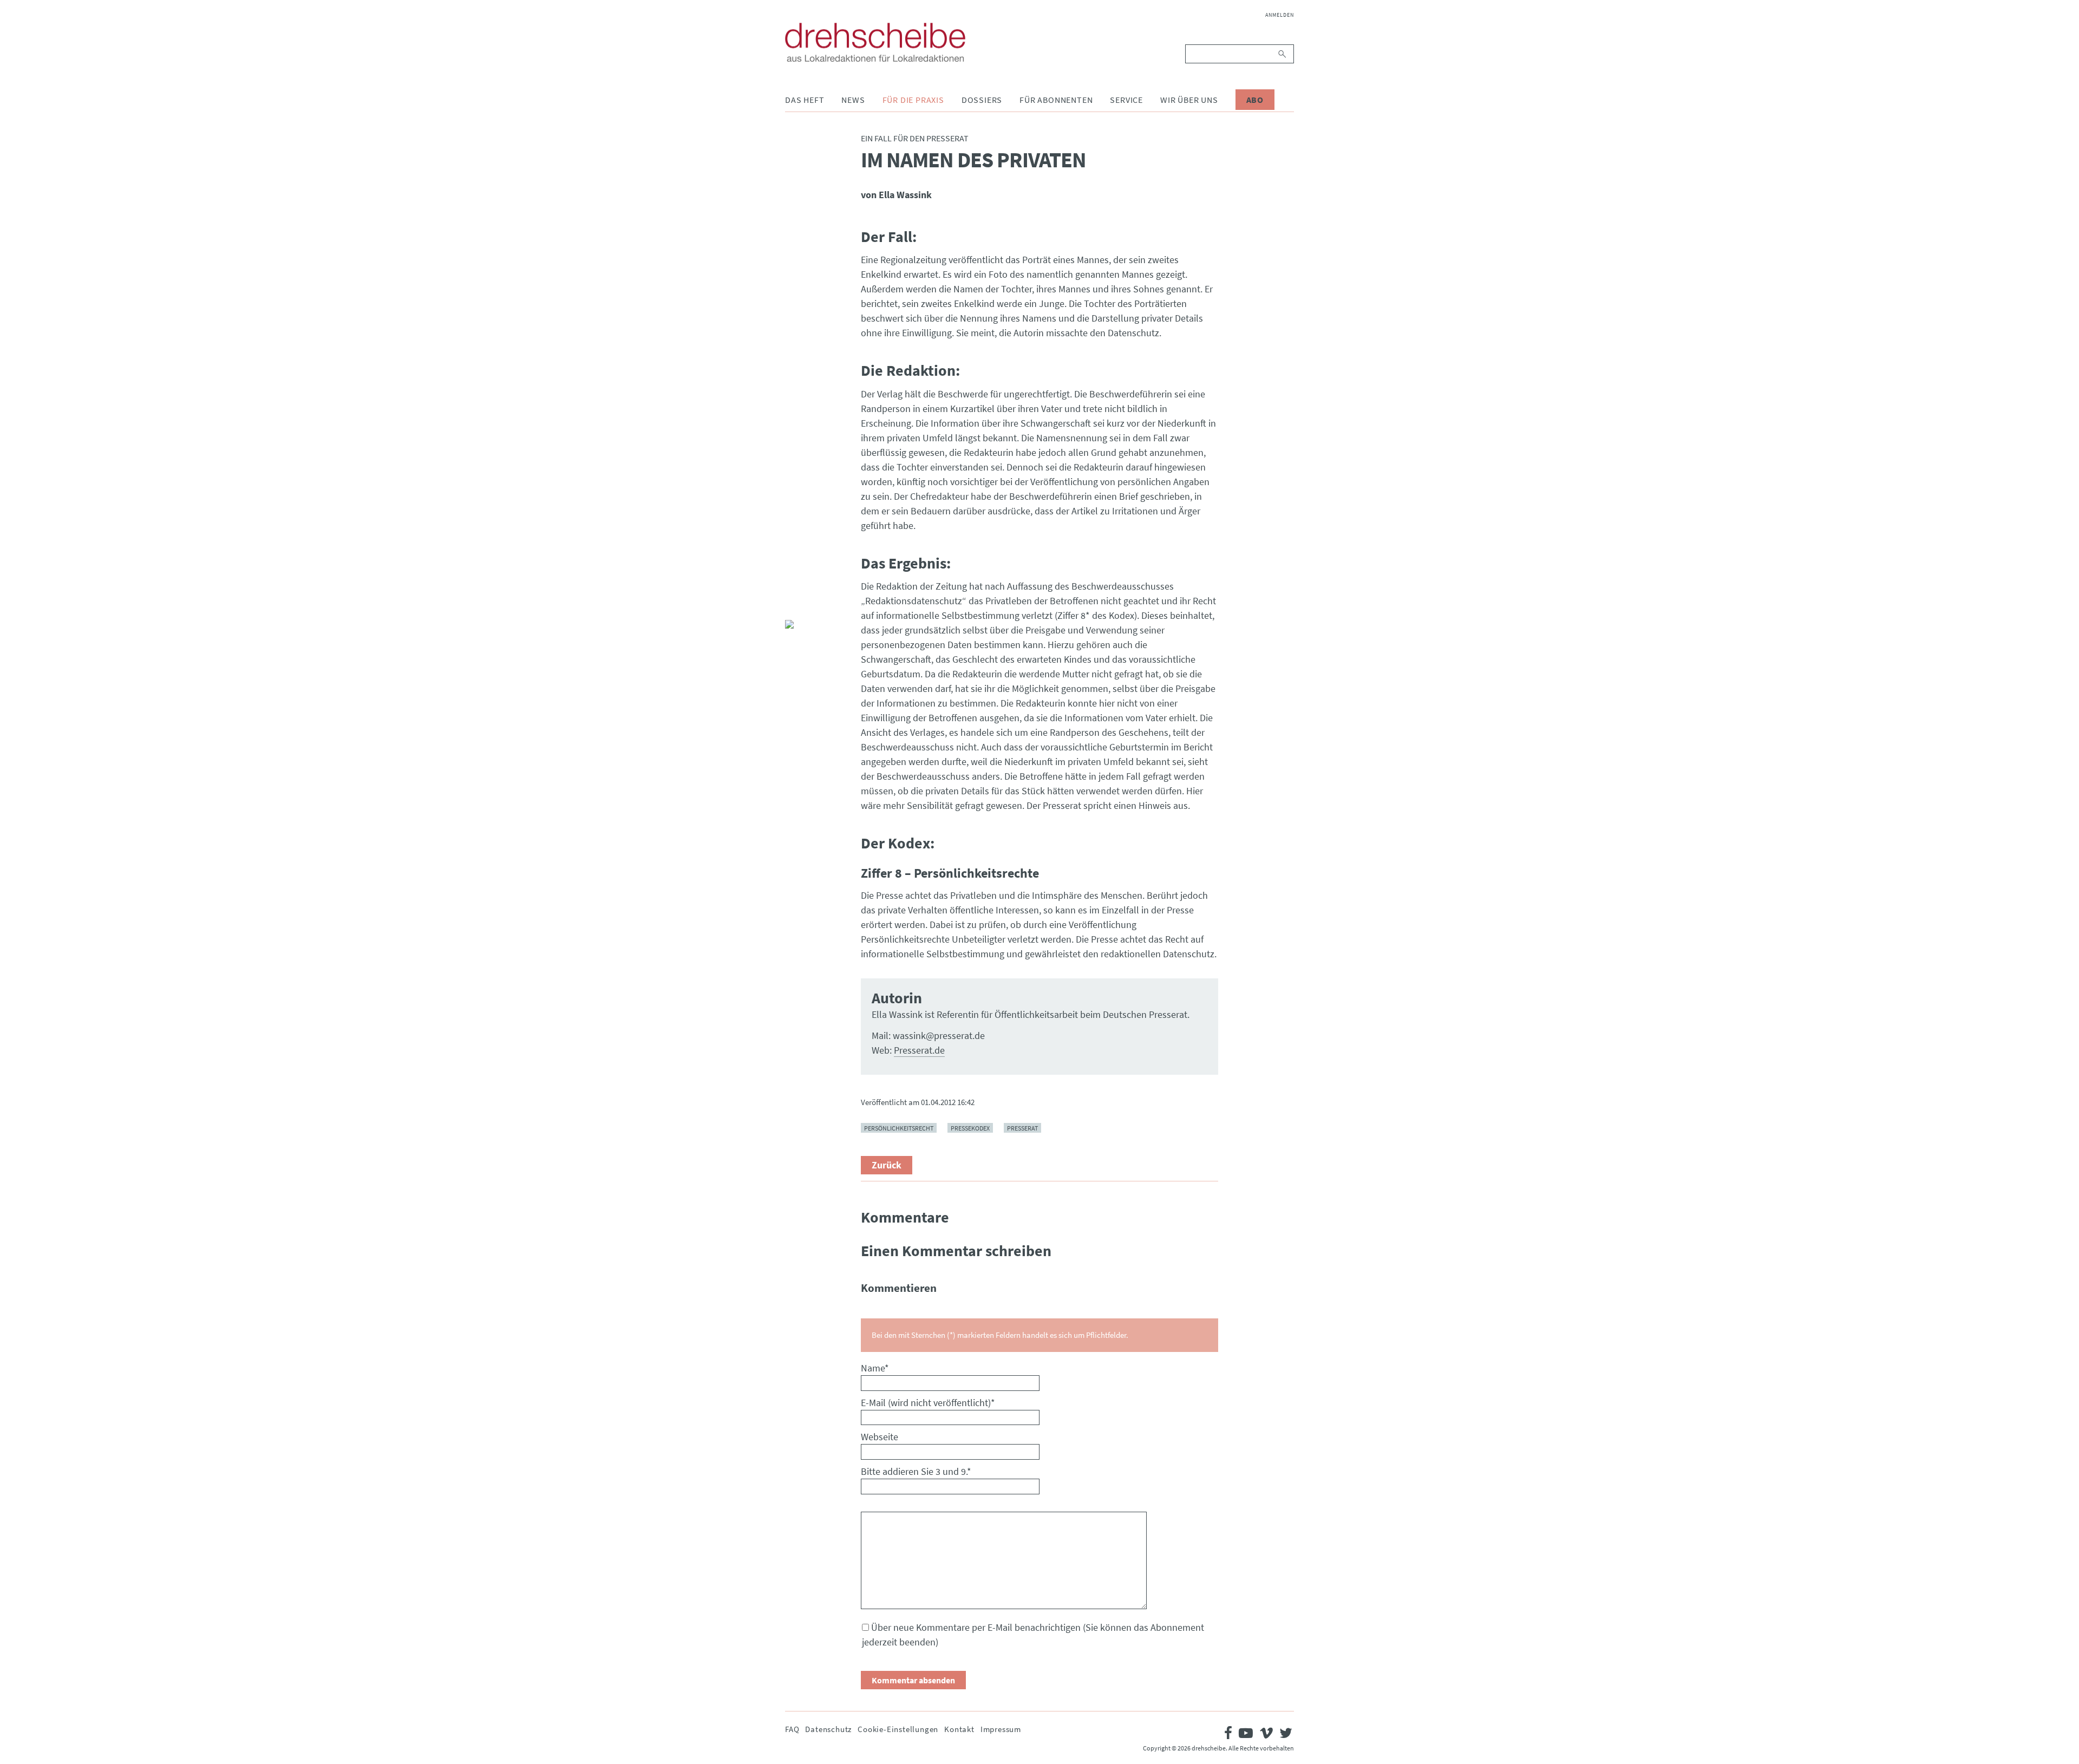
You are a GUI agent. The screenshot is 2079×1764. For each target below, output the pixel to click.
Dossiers (982, 100)
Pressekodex (970, 1128)
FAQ (792, 1729)
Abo (1255, 100)
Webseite (880, 1437)
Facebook (794, 551)
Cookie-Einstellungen (898, 1729)
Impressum (1001, 1729)
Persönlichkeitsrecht (899, 1128)
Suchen (1283, 54)
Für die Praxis (913, 100)
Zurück (887, 1165)
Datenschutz (828, 1729)
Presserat (1022, 1128)
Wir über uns (1189, 100)
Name (875, 1368)
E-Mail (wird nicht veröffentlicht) (928, 1403)
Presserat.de (919, 1050)
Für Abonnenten (1056, 100)
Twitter (794, 577)
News (853, 100)
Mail (794, 603)
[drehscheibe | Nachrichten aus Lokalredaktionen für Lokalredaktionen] (875, 42)
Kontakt (959, 1729)
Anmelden (1280, 15)
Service (1126, 100)
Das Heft (805, 100)
